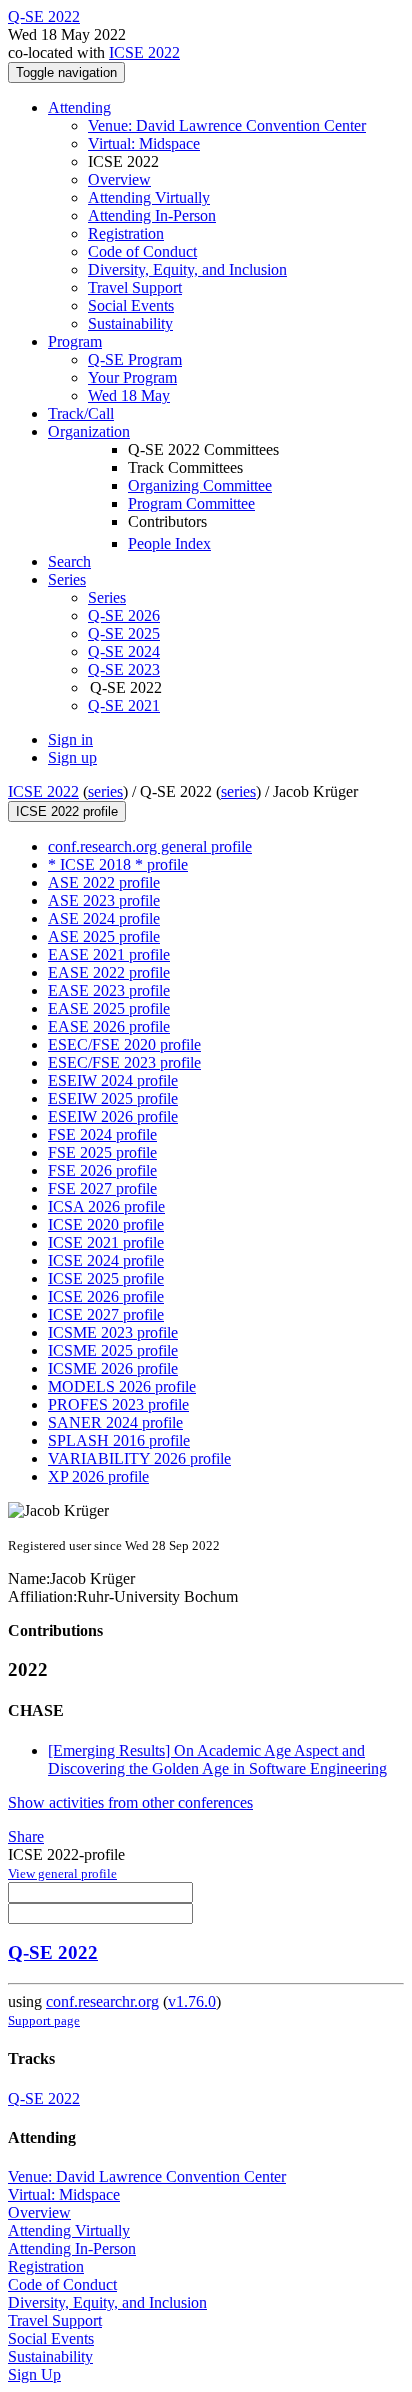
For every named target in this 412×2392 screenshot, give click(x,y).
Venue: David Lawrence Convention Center (227, 125)
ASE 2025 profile (104, 936)
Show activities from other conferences (130, 1802)
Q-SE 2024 (124, 651)
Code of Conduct (142, 251)
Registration (126, 233)
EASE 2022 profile (109, 972)
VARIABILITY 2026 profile (139, 1458)
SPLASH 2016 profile (119, 1440)
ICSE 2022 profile (67, 811)
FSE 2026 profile (102, 1170)
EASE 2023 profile (109, 990)
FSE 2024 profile (102, 1134)
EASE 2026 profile (109, 1026)
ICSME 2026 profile (113, 1368)
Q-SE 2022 (53, 1952)
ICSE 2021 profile (106, 1242)
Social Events (131, 305)
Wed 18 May (129, 395)
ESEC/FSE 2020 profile (124, 1044)
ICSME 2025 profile (113, 1350)
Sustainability (130, 323)
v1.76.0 (192, 2001)
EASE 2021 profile (109, 954)
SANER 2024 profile (115, 1422)
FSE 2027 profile (102, 1188)
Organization (89, 431)
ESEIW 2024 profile (113, 1080)
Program (75, 341)
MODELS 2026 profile (122, 1386)
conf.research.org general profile (150, 846)
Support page (44, 2020)
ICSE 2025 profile (106, 1278)
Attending (79, 107)
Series (107, 597)
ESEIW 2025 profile (113, 1098)
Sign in (70, 739)
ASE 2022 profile (104, 882)
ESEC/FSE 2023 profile (124, 1062)
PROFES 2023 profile (118, 1404)
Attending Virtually (149, 197)
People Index (169, 543)
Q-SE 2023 (124, 669)
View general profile (62, 1873)
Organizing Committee (200, 485)
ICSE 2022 (144, 52)
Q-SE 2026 (124, 615)
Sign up (72, 757)
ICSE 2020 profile (106, 1224)
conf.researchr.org (102, 2001)
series (105, 791)
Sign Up (34, 2374)
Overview (119, 179)
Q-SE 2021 (124, 705)
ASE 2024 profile (104, 918)
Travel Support (135, 287)
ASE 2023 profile (104, 900)
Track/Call (81, 413)
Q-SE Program (135, 359)
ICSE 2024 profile (106, 1260)
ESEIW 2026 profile (113, 1116)
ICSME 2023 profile (113, 1332)
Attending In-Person (152, 215)
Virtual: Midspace (144, 143)
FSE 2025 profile (102, 1152)
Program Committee (191, 503)
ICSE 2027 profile (106, 1314)
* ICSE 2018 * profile (118, 864)
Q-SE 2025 (124, 633)
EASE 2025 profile (109, 1008)
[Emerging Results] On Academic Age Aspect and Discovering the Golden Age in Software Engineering (217, 1759)
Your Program (132, 377)
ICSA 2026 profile (106, 1206)
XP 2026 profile (98, 1476)
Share (26, 1836)
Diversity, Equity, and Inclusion (187, 269)
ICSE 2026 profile (106, 1296)
